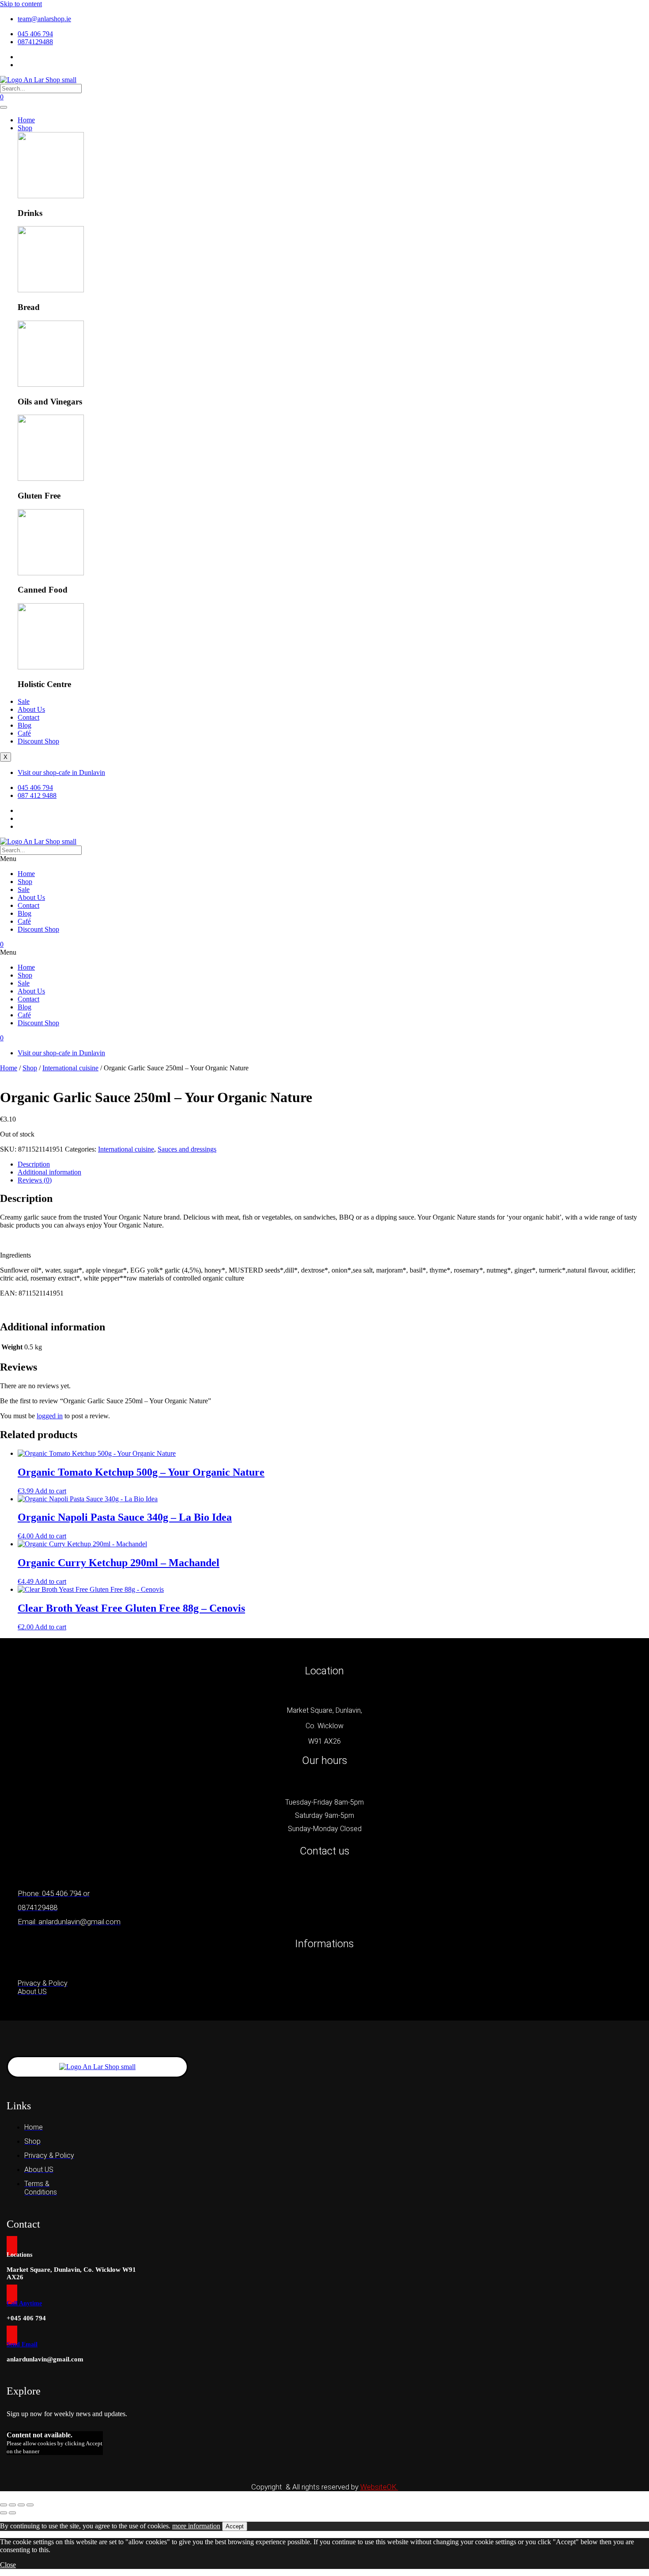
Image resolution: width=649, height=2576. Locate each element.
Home (26, 120)
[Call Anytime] (12, 2294)
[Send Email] (12, 2335)
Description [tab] (34, 1164)
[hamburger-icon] (4, 107)
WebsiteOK (379, 2487)
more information (196, 2526)
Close (8, 2565)
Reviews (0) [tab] (35, 1180)
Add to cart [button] (51, 1491)
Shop (25, 128)
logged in (50, 1416)
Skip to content (21, 4)
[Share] (21, 2505)
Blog (25, 725)
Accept (235, 2526)
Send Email (22, 2344)
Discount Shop (38, 741)
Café (24, 733)
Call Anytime (24, 2303)
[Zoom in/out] (4, 2505)
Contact (28, 717)
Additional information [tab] (49, 1172)
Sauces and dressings (187, 1149)
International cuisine (70, 1068)
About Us (31, 709)
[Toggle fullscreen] (12, 2505)
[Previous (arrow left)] (4, 2513)
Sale (24, 701)
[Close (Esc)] (30, 2505)
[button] (324, 859)
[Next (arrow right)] (12, 2513)
